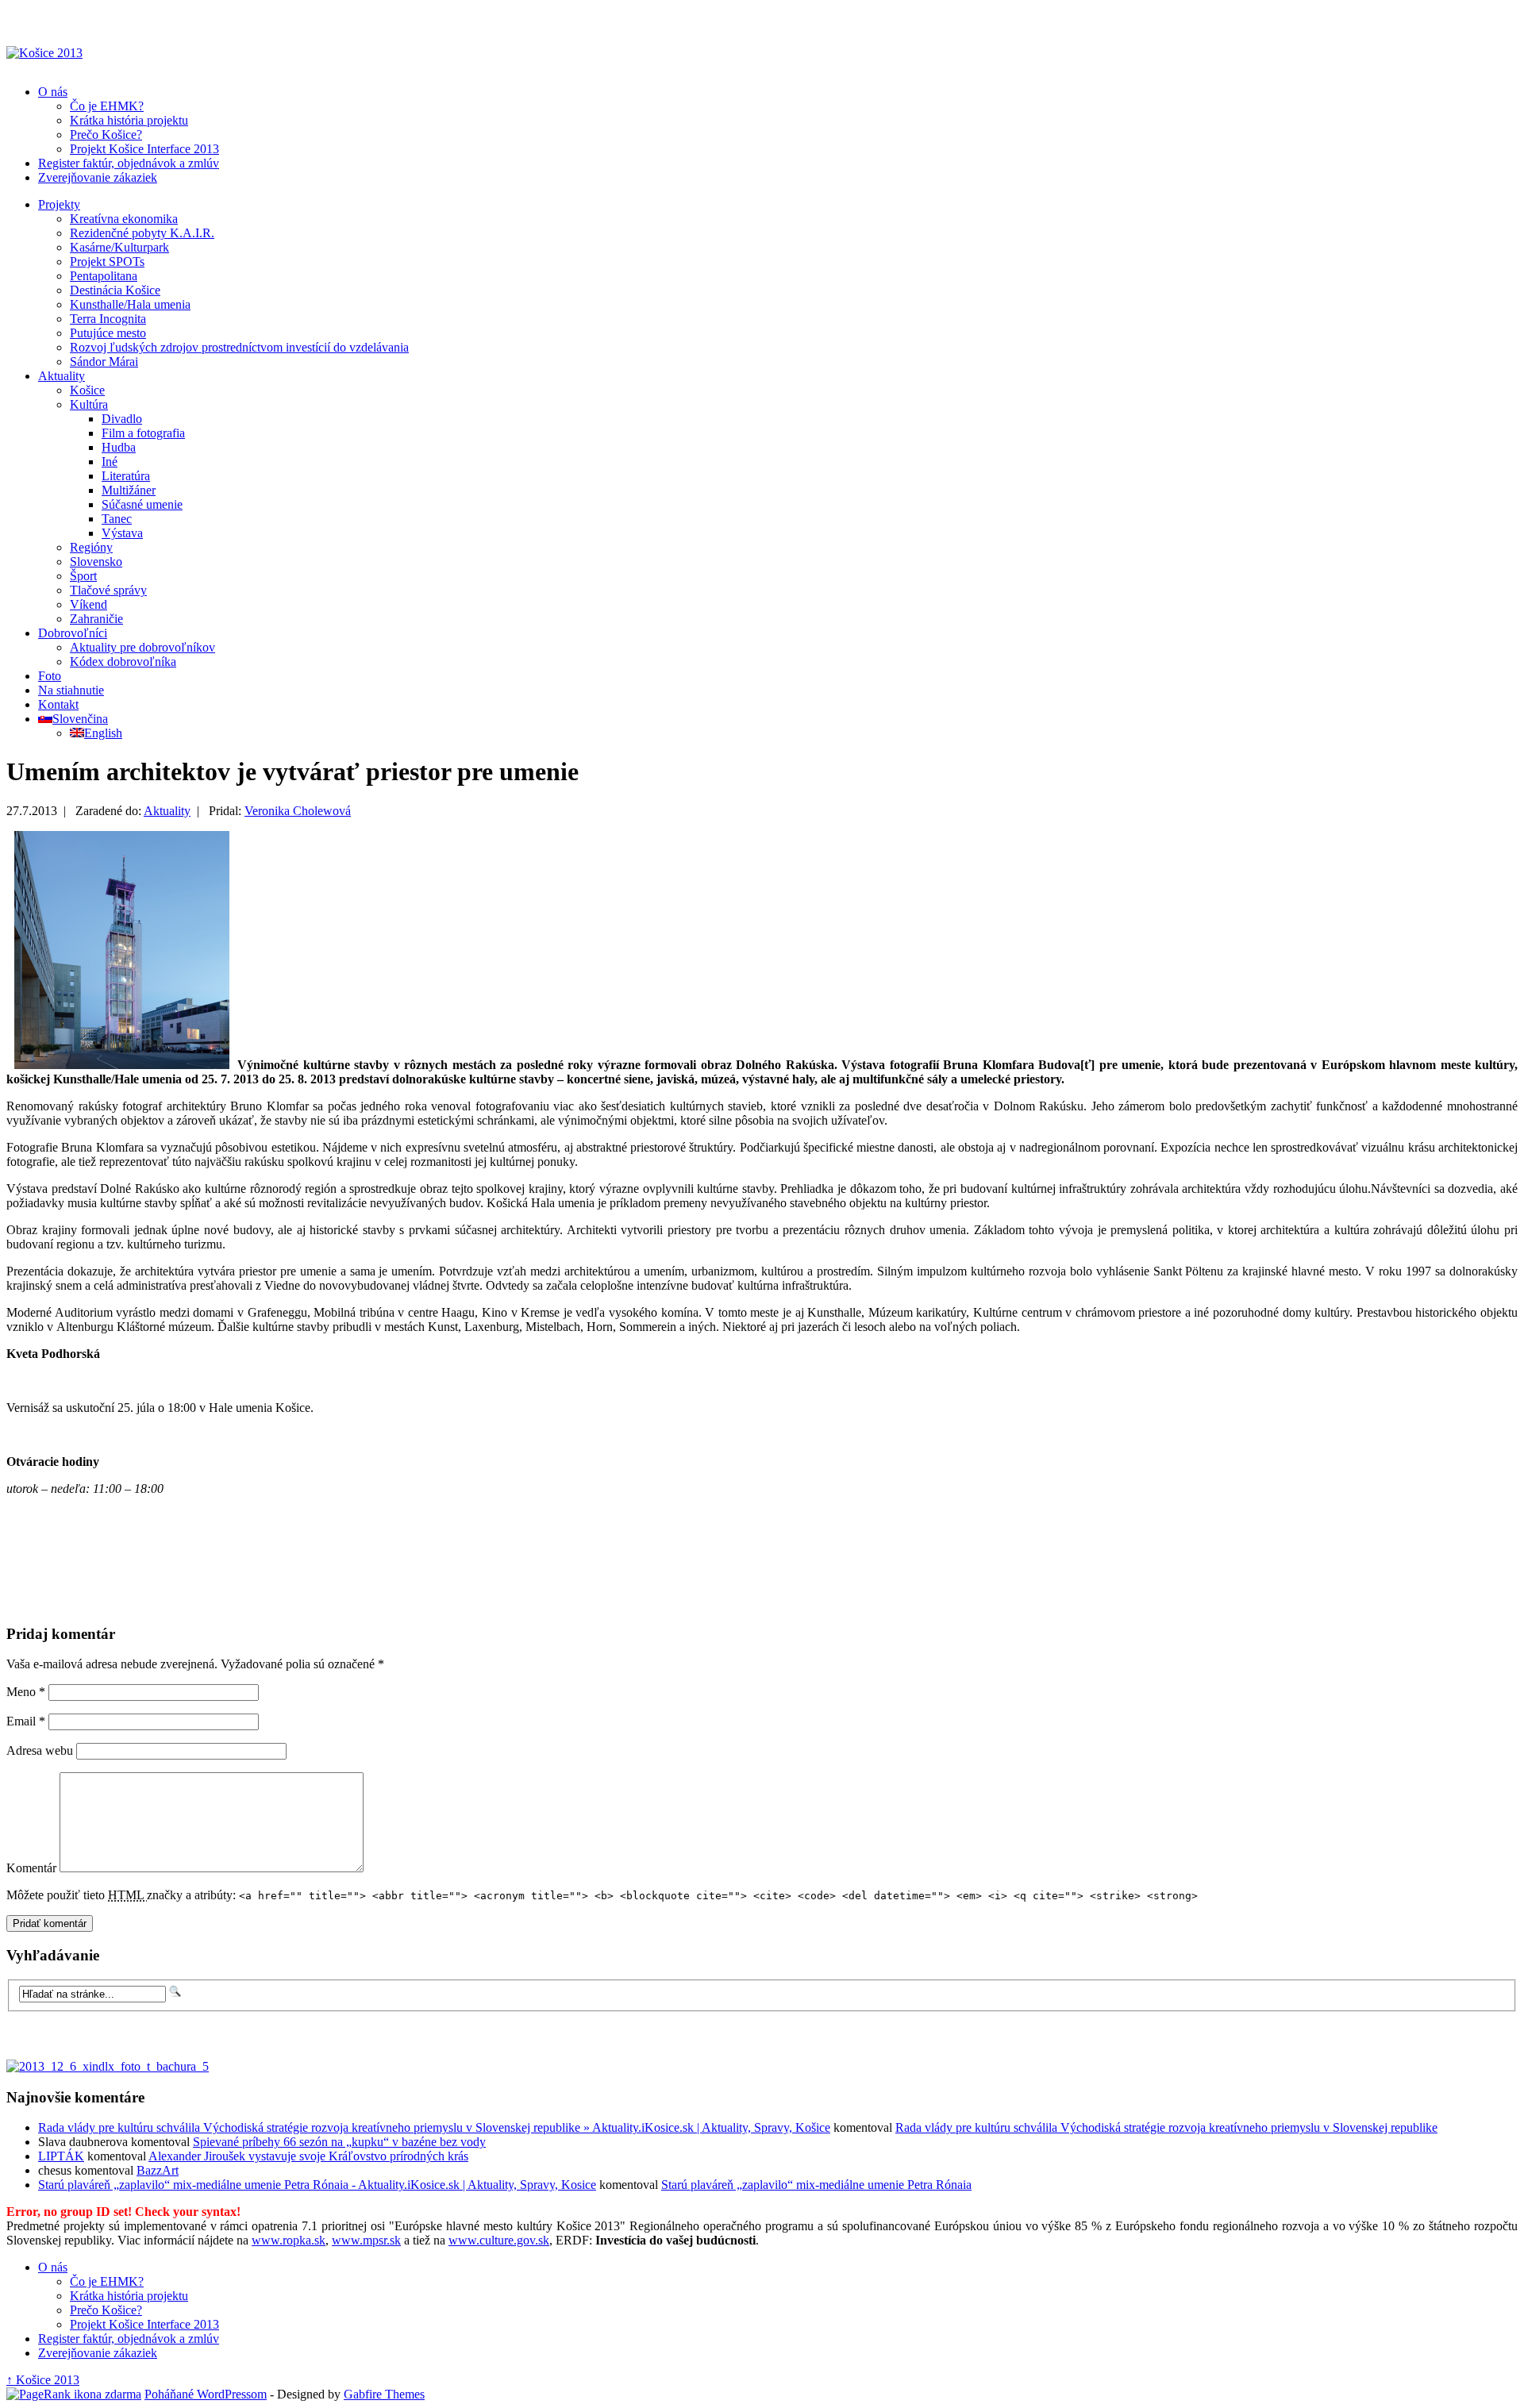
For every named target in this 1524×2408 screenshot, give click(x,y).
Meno (26, 1692)
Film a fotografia (143, 433)
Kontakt (58, 704)
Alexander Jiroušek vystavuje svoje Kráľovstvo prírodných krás (308, 2156)
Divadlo (122, 419)
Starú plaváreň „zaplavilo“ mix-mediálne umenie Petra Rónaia (816, 2185)
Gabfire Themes (384, 2394)
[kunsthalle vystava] (122, 1065)
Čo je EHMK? (107, 106)
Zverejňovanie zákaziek (98, 177)
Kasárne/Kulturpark (119, 247)
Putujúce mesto (108, 333)
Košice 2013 (43, 2380)
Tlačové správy (108, 590)
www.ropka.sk (289, 2240)
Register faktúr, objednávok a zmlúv (129, 163)
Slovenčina (80, 719)
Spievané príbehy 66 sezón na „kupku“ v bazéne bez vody (339, 2142)
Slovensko (96, 562)
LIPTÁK (61, 2156)
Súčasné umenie (142, 504)
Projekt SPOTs (107, 262)
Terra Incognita (108, 319)
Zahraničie (96, 619)
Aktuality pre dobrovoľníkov (142, 647)
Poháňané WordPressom (206, 2394)
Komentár (31, 1868)
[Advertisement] (193, 1587)
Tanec (117, 519)
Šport (83, 576)
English (103, 733)
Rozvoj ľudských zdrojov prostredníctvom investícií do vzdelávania (239, 347)
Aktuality (62, 376)
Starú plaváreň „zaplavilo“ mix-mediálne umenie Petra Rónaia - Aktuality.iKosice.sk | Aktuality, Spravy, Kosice (317, 2185)
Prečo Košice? (106, 135)
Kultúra (89, 404)
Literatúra (126, 476)
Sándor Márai (104, 362)
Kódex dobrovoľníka (123, 662)
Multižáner (129, 490)
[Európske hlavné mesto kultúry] (44, 53)
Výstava (122, 533)
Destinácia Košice (115, 290)
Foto (50, 676)
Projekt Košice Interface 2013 (144, 149)
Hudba (119, 447)
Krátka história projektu (129, 120)
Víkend (89, 604)
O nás (53, 92)
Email (26, 1721)
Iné (110, 462)
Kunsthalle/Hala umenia (130, 304)
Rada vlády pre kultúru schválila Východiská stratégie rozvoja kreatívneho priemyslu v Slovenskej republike (1166, 2127)
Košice (87, 390)
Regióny (91, 547)
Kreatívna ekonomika (124, 219)
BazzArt (158, 2170)
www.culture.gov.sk (499, 2240)
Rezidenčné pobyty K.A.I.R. (142, 233)
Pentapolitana (104, 276)
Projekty (59, 204)
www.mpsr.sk (366, 2240)
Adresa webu (40, 1750)
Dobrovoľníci (73, 633)
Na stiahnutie (71, 690)
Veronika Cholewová (298, 811)
